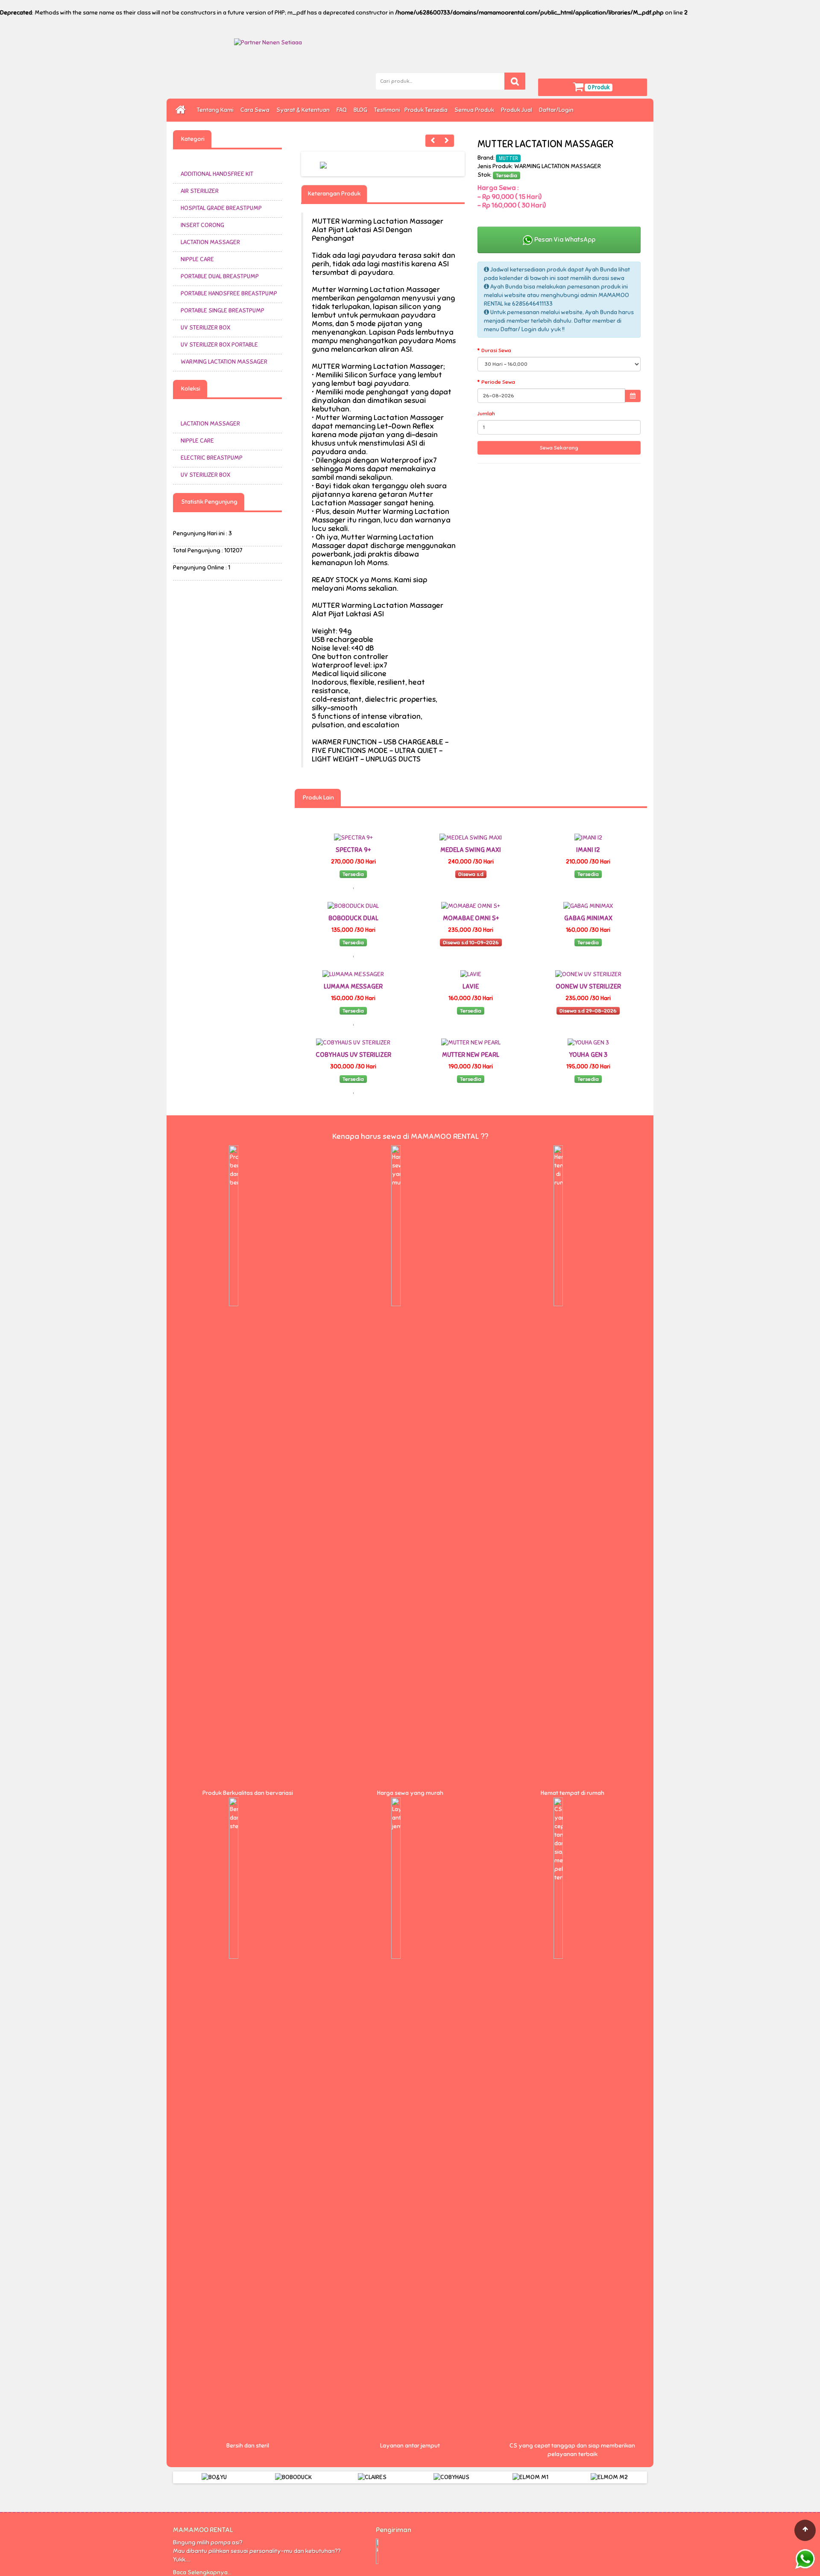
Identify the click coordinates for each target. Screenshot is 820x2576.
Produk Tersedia (427, 110)
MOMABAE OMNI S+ (471, 918)
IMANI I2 (588, 850)
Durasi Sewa (496, 350)
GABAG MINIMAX (588, 918)
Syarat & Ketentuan (304, 110)
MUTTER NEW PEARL (471, 1055)
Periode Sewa (498, 382)
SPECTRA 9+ (353, 850)
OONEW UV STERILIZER (588, 986)
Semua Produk (476, 110)
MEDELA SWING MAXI (471, 850)
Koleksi (190, 389)
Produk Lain (318, 798)
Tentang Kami (217, 110)
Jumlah (486, 414)
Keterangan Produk (334, 194)
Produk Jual (518, 110)
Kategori (192, 139)
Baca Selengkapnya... (202, 2572)
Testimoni (387, 110)
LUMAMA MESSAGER (353, 986)
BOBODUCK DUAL (353, 918)
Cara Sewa (256, 110)
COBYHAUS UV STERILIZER (353, 1055)
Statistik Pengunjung (209, 502)
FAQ (343, 110)
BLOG (362, 110)
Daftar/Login (558, 110)
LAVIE (471, 986)
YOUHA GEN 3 (588, 1055)
